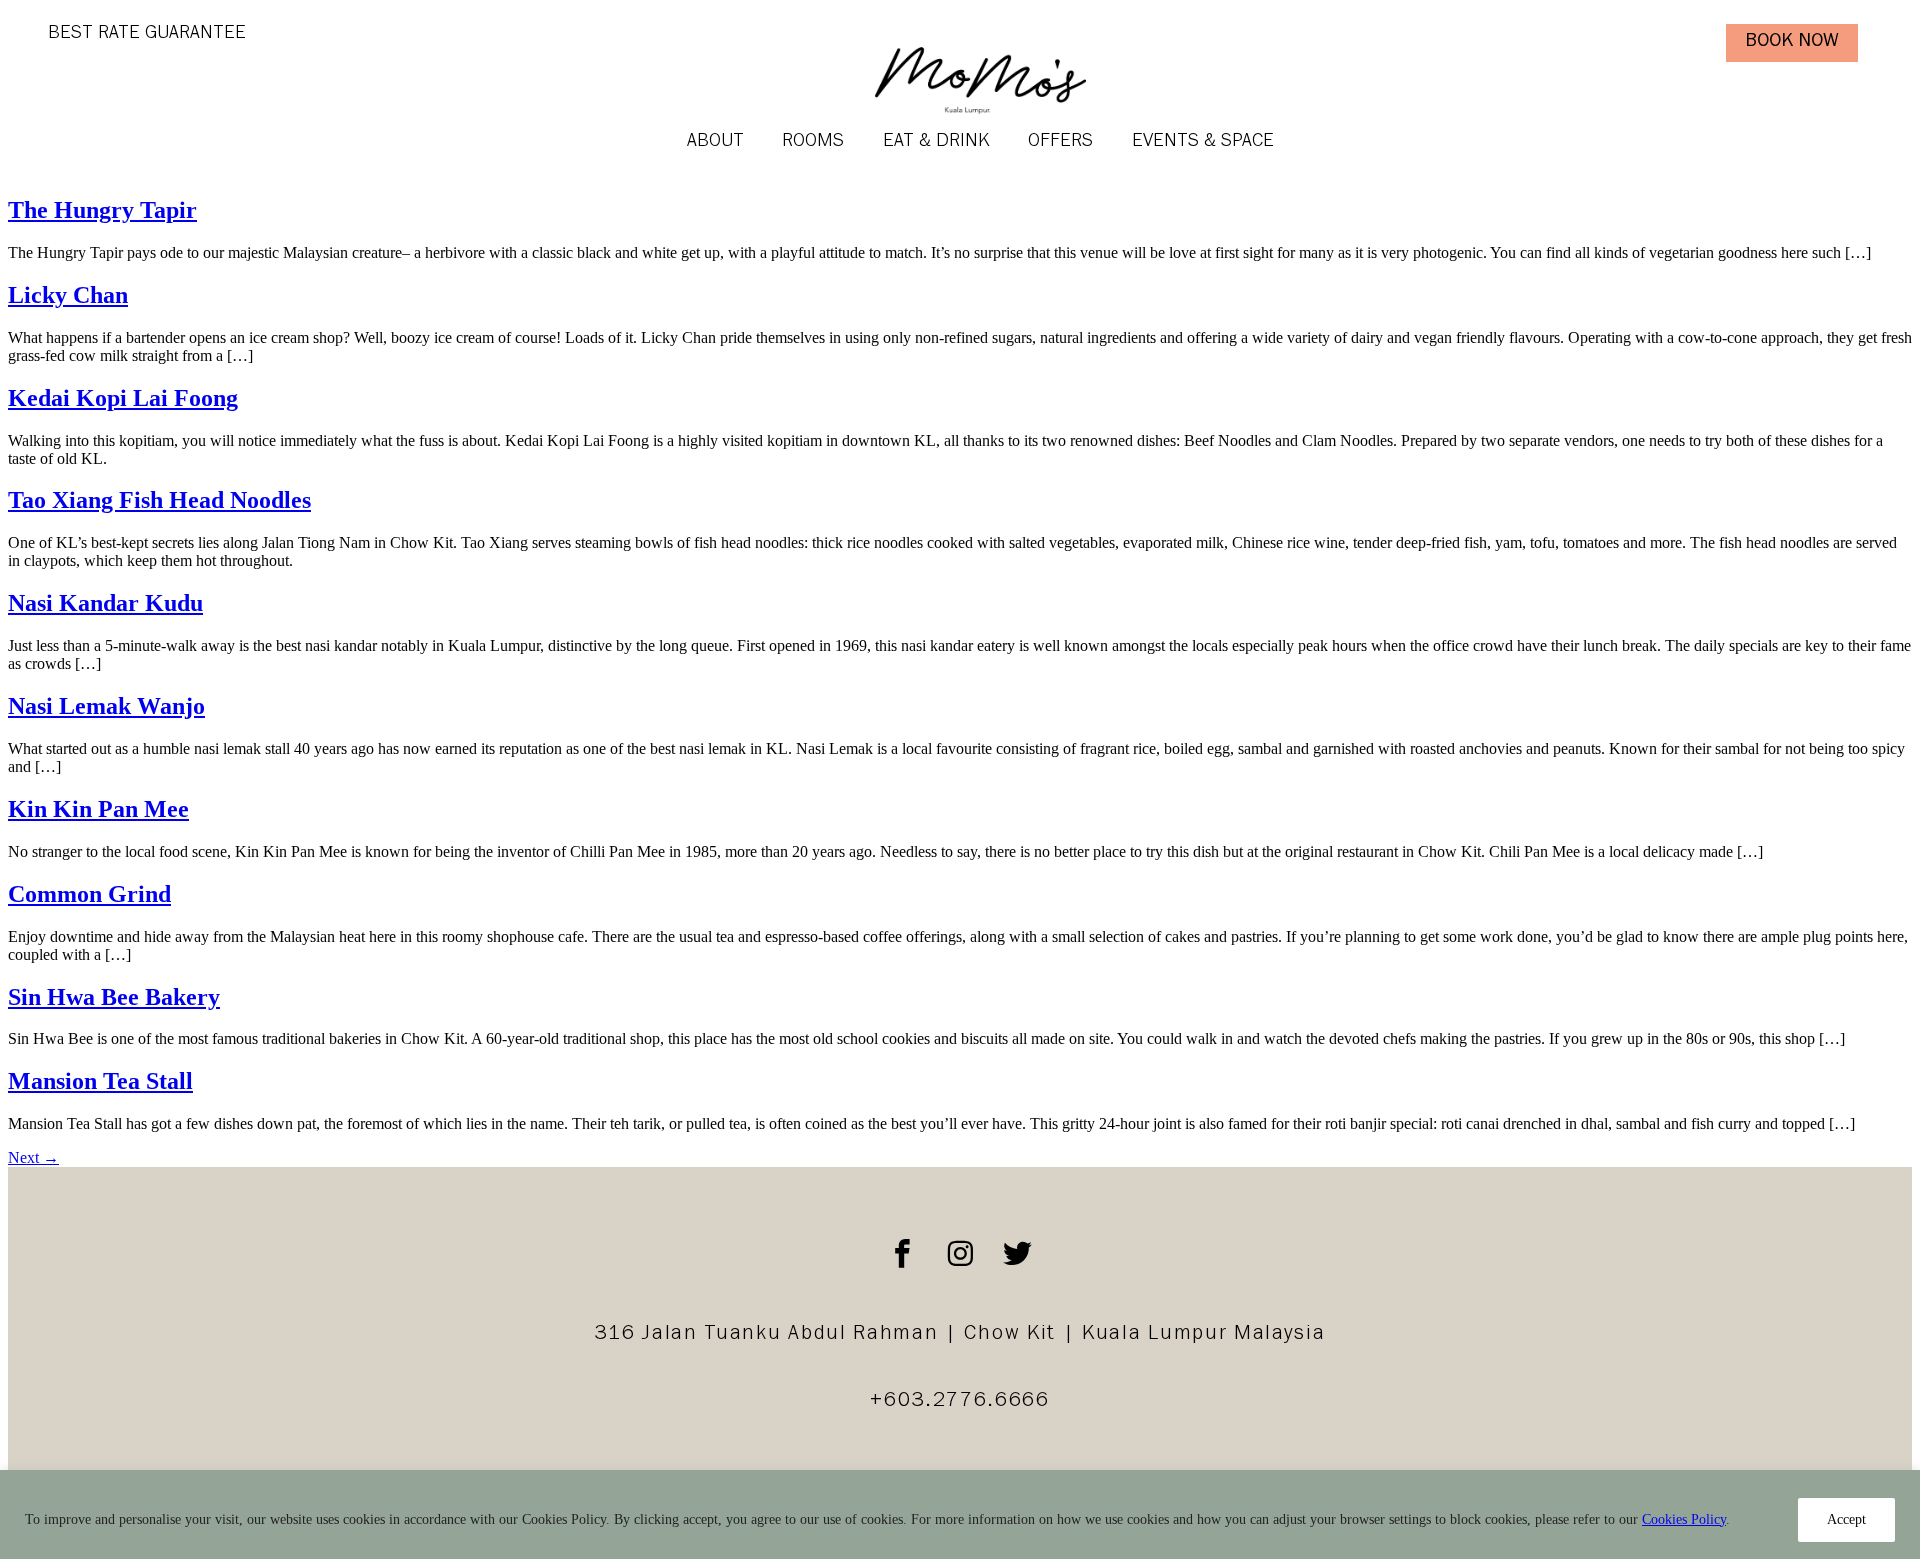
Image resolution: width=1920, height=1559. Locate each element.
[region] (960, 1514)
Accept (1846, 1519)
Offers (1060, 142)
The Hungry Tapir (102, 210)
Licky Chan (68, 295)
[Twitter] (1018, 1254)
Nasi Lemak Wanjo (106, 706)
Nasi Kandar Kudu (105, 603)
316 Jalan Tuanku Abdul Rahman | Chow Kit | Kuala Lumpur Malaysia (959, 1335)
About (715, 142)
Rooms (813, 142)
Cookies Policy (1684, 1519)
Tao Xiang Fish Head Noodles (159, 500)
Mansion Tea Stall (100, 1081)
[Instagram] (960, 1254)
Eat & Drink (936, 142)
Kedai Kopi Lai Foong (123, 398)
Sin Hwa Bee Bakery (114, 997)
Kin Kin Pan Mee (98, 809)
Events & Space (1203, 142)
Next (33, 1157)
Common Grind (89, 894)
